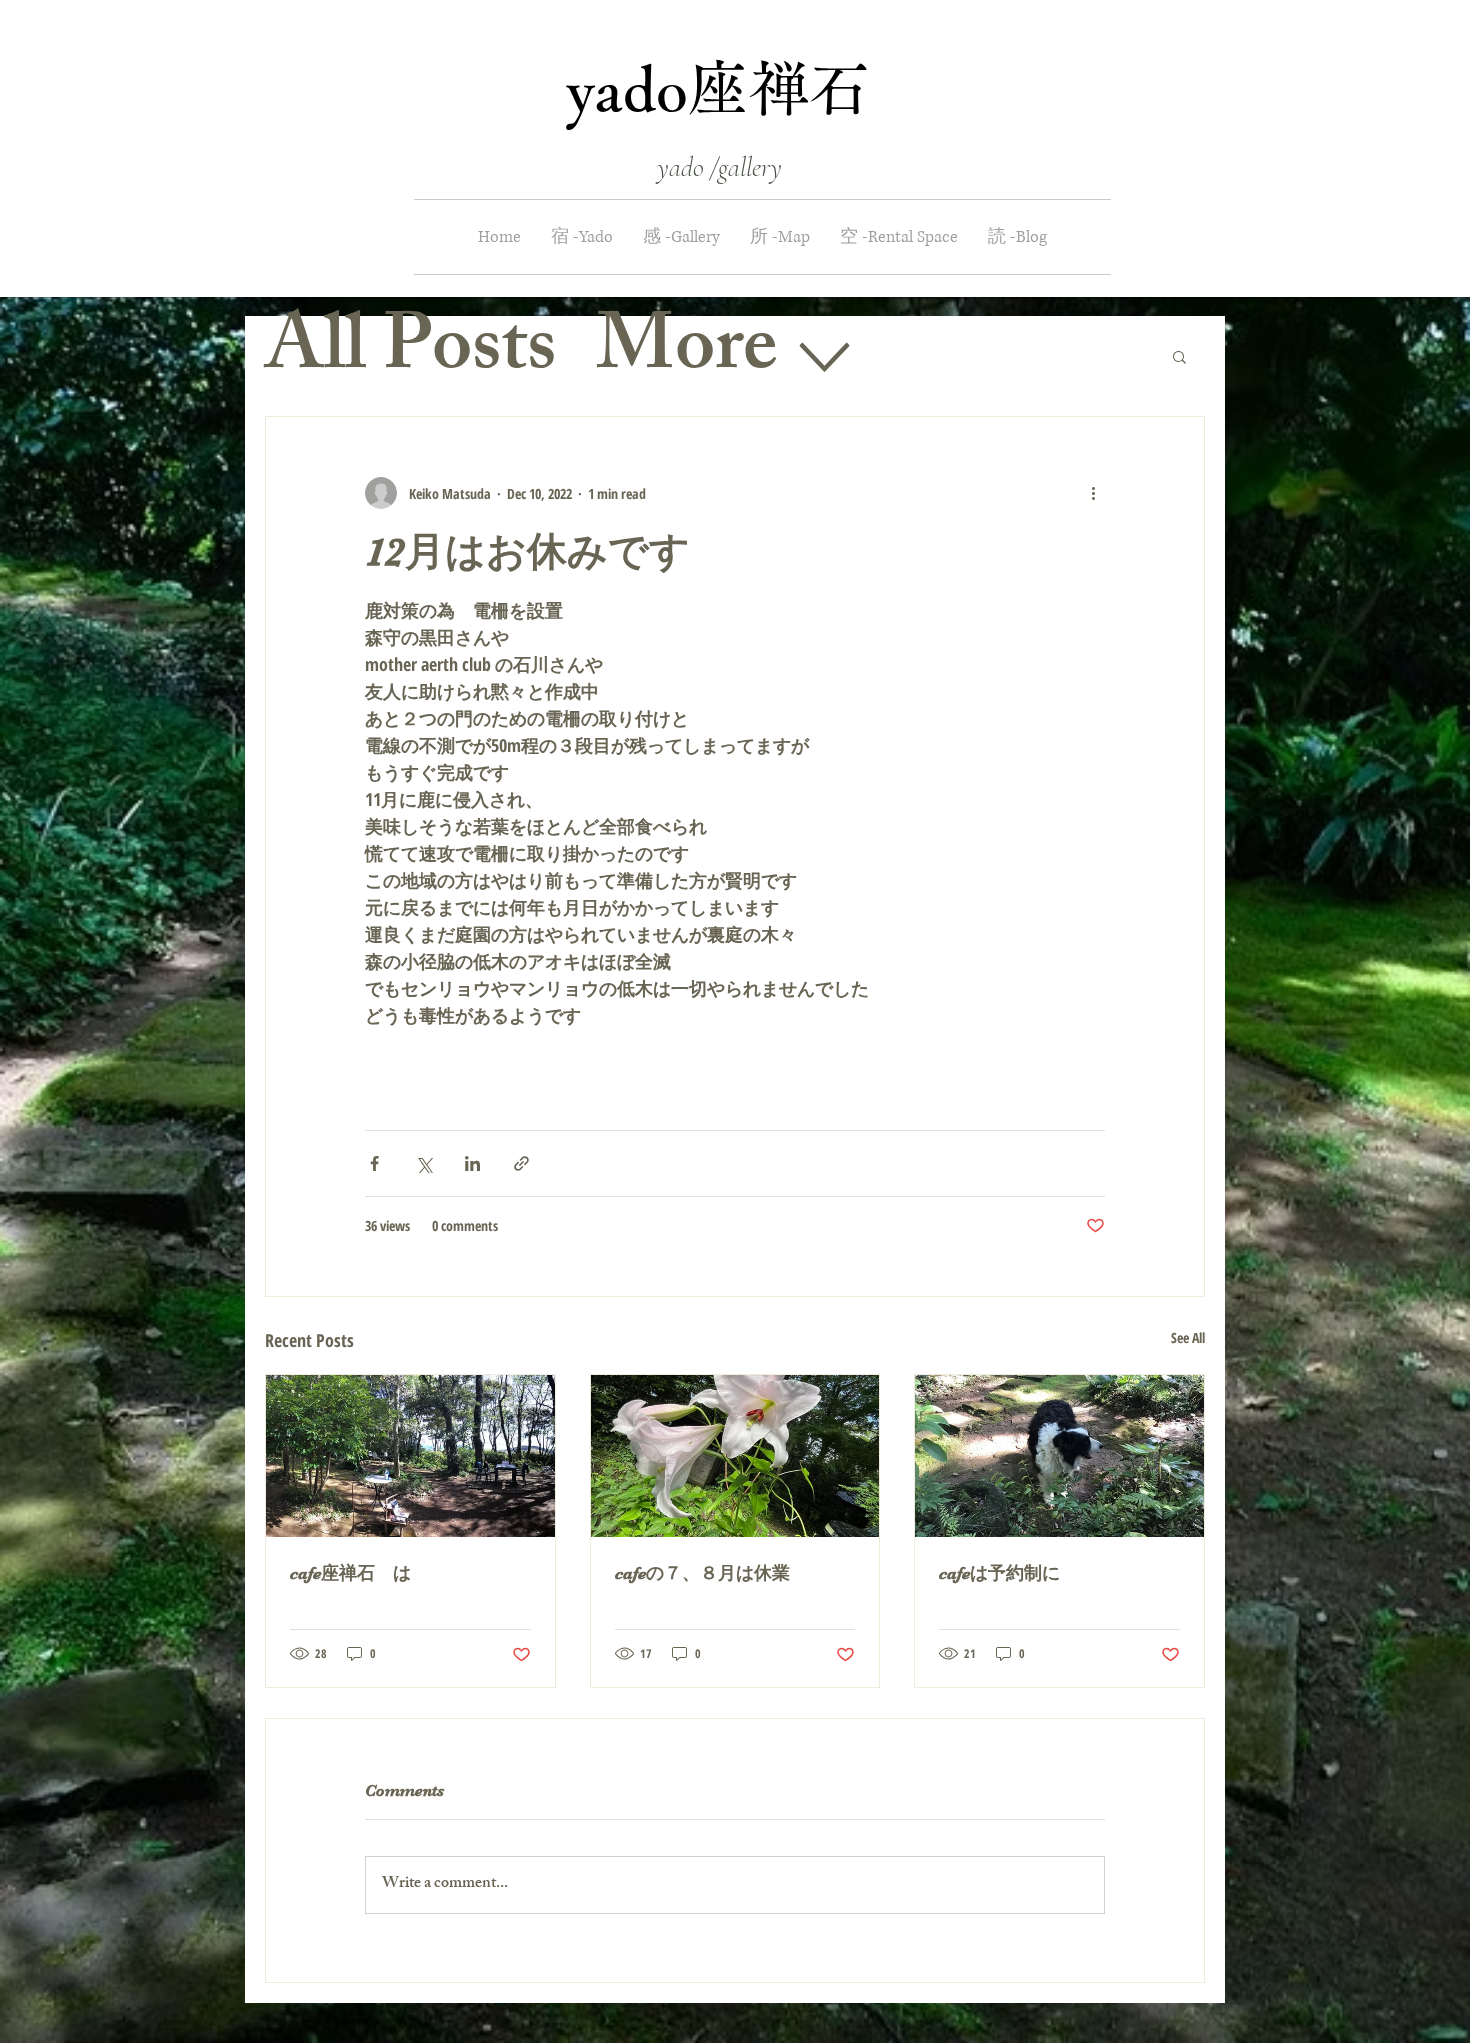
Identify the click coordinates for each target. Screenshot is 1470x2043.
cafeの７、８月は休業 (711, 1573)
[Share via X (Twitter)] (423, 1163)
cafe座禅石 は (350, 1573)
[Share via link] (521, 1163)
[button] (1179, 356)
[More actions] (1093, 493)
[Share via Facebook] (374, 1163)
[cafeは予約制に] (1059, 1456)
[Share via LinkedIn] (472, 1163)
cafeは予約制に (999, 1573)
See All (1188, 1337)
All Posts (410, 355)
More (686, 355)
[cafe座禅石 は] (410, 1456)
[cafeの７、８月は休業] (735, 1456)
